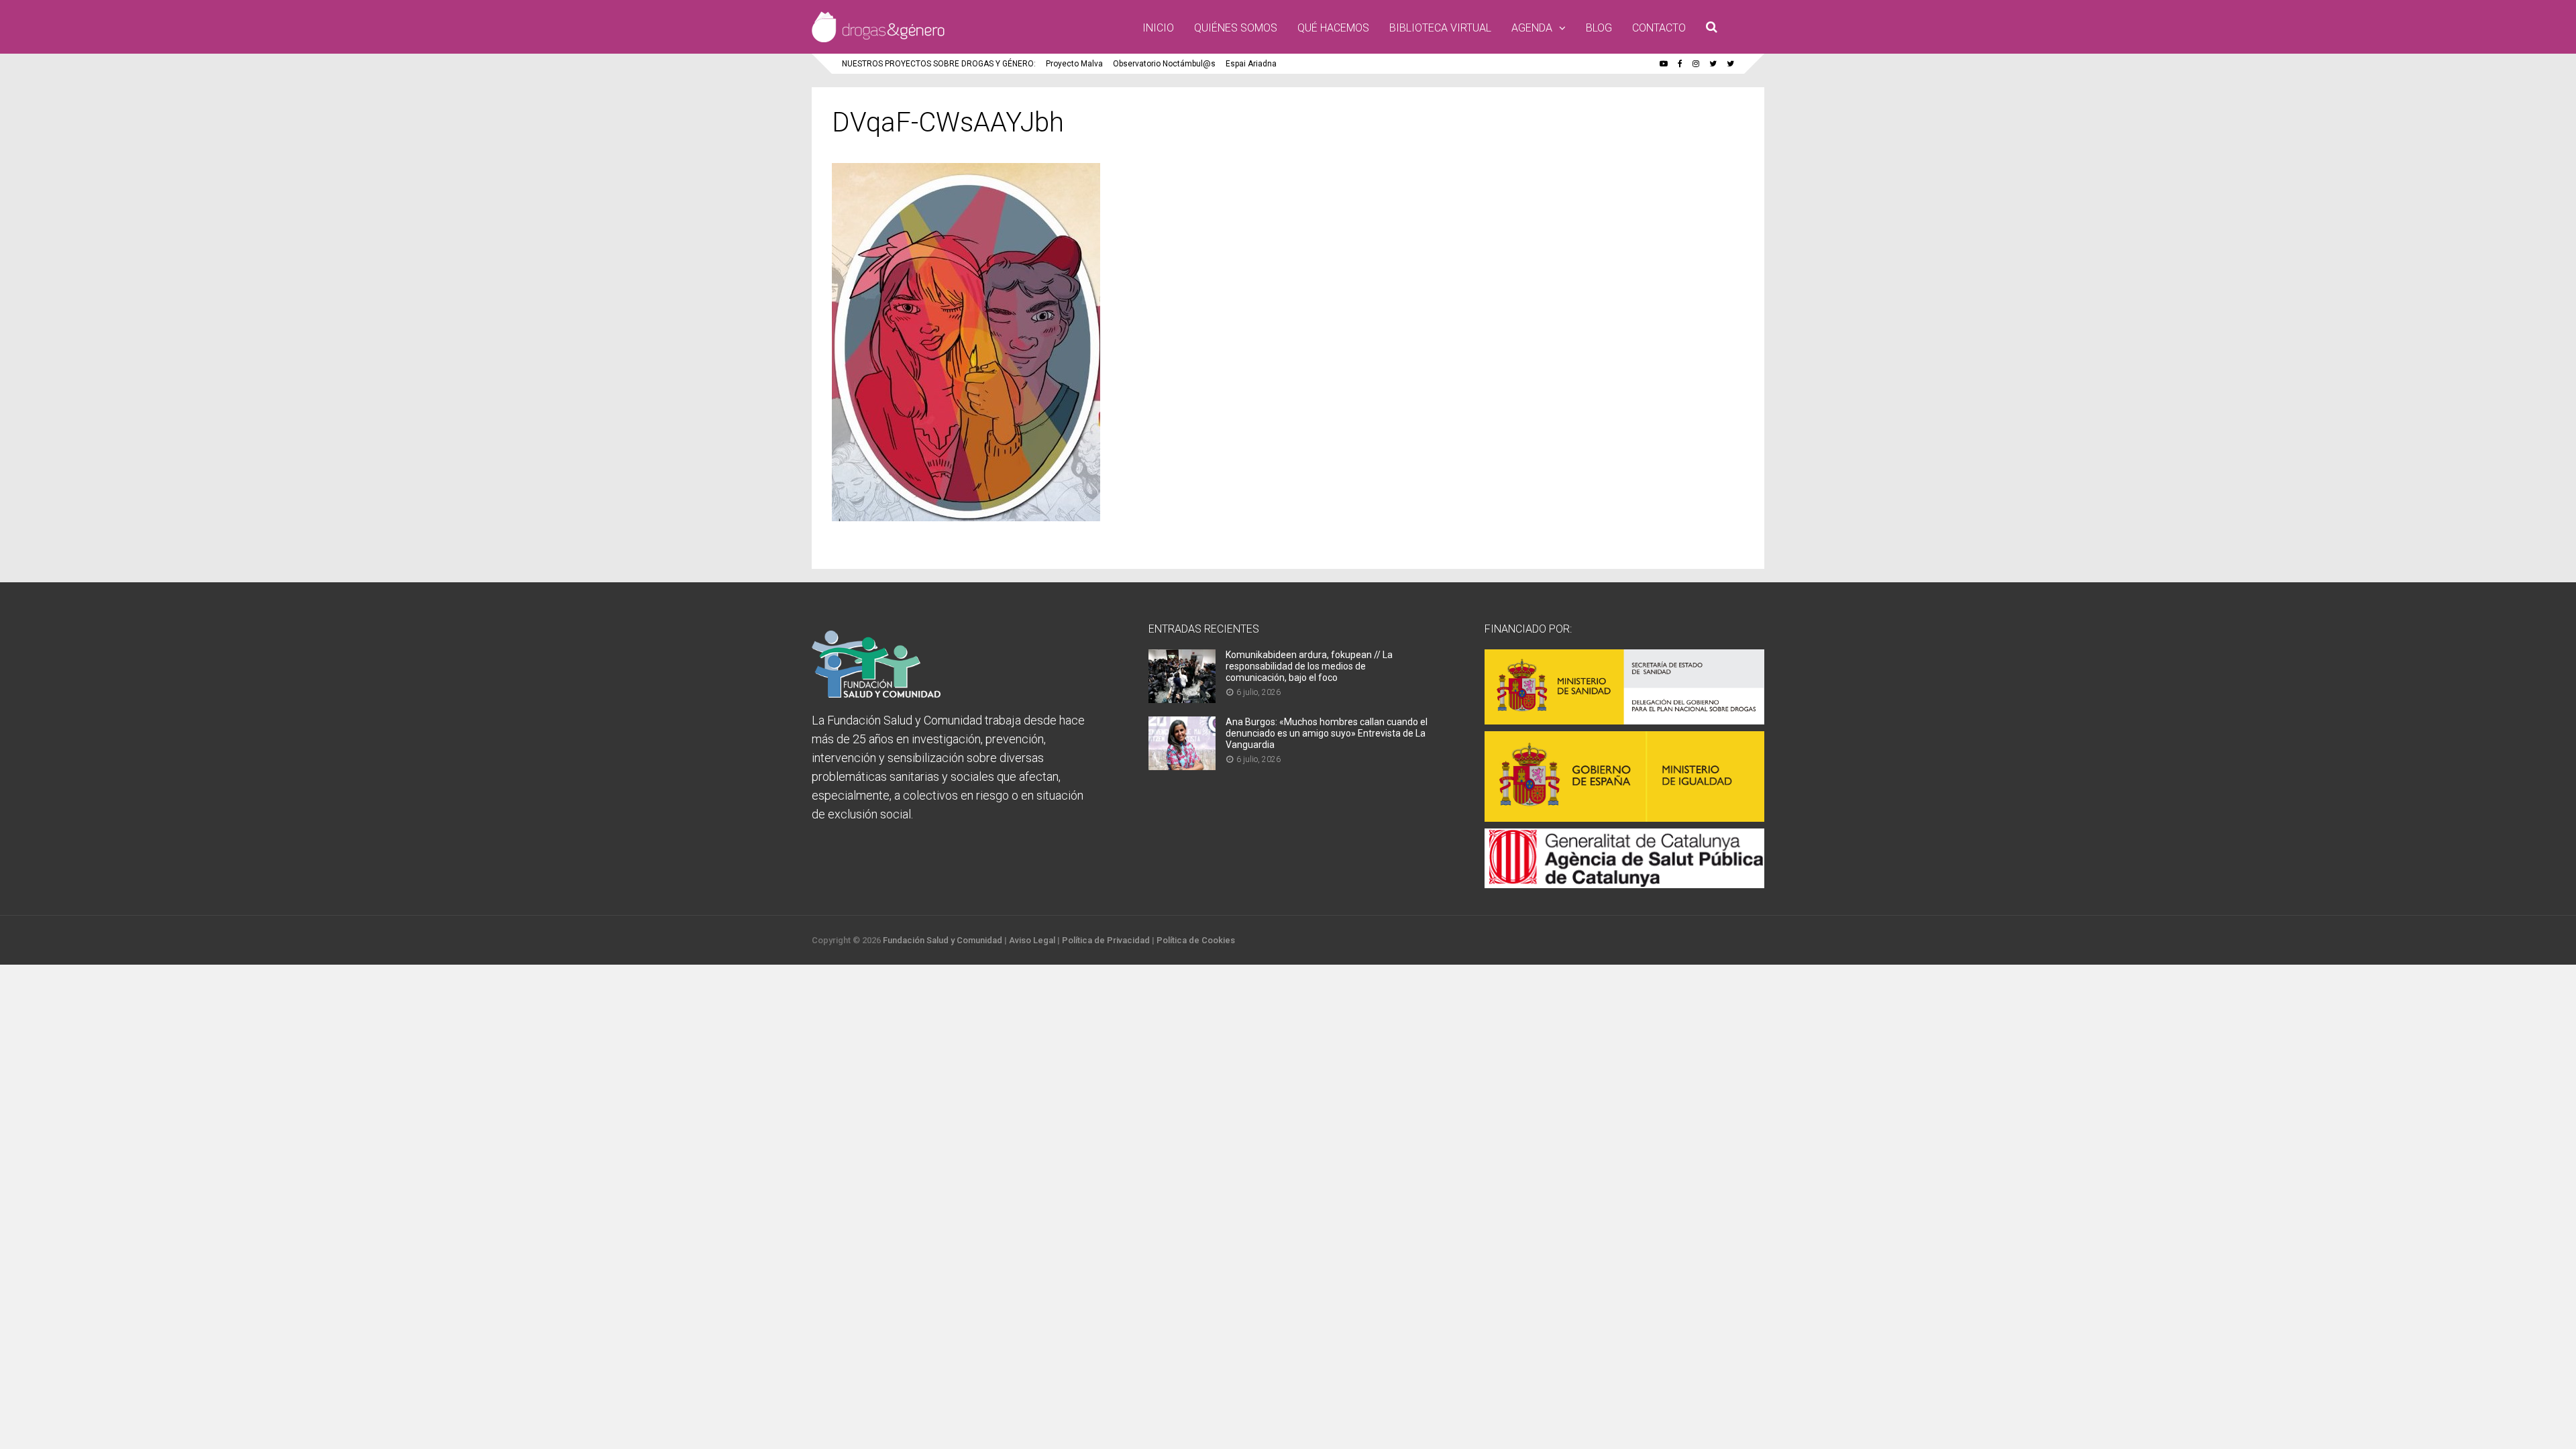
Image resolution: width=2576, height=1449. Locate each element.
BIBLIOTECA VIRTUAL (1440, 28)
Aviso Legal (1032, 940)
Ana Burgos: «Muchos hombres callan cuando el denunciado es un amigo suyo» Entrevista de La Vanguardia (1327, 733)
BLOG (1599, 28)
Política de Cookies (1196, 940)
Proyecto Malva (1074, 64)
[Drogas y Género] (878, 40)
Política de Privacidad (1106, 940)
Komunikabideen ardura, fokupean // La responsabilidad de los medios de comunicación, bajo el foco (1309, 666)
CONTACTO (1659, 28)
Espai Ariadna (1251, 64)
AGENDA (1532, 28)
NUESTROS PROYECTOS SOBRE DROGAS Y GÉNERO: (939, 64)
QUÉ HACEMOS (1333, 28)
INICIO (1158, 28)
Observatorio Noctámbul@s (1164, 64)
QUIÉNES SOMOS (1236, 28)
